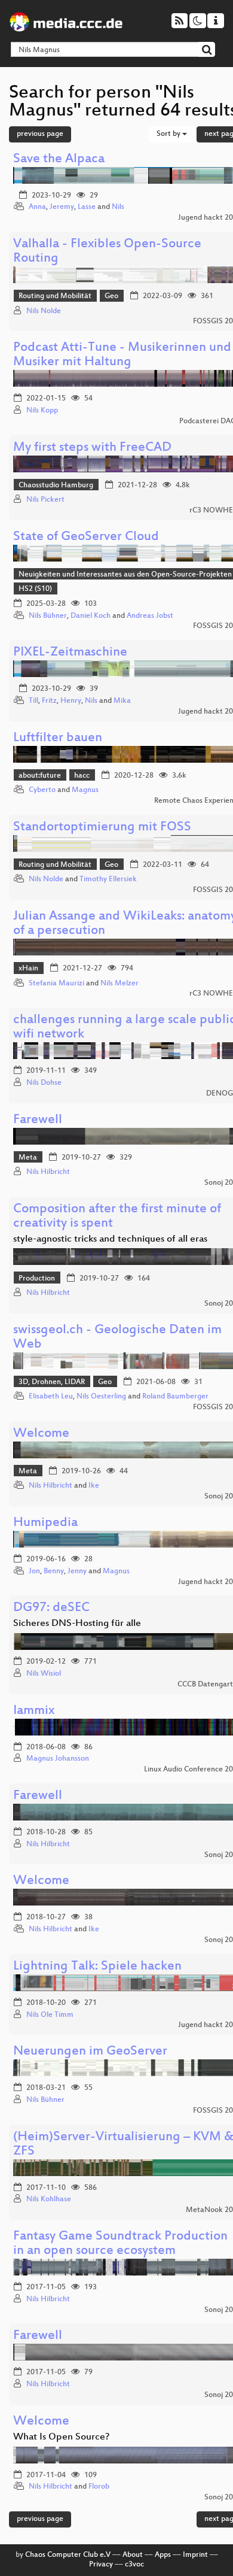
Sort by (169, 134)
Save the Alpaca (59, 160)
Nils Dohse (44, 1083)
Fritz (49, 701)
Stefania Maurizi (56, 984)
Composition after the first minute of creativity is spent (117, 1217)
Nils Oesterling (101, 1397)
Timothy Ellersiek (108, 879)
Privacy (101, 2565)
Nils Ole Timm (50, 2015)
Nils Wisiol (44, 1674)
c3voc (134, 2565)
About (133, 2555)
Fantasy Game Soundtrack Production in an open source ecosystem (120, 2244)
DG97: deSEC (51, 1608)
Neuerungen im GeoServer (90, 2052)
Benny (54, 1571)
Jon (34, 1571)
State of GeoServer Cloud (86, 537)
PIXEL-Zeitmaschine (70, 653)
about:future (40, 776)
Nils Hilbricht (48, 1172)
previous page (40, 134)
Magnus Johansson (58, 1759)
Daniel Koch (91, 616)
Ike (94, 1486)
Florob (99, 2487)
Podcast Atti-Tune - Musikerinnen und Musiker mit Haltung (122, 355)
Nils (118, 207)
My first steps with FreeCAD (92, 448)
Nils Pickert (45, 500)
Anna (37, 207)
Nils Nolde (44, 311)
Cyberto (42, 790)
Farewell (38, 1120)
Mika (122, 701)
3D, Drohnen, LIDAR (52, 1382)
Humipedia (45, 1523)
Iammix (34, 1711)
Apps (163, 2555)
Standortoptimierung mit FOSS (102, 828)
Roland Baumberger (175, 1397)
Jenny (77, 1571)
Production (37, 1279)
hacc (82, 776)
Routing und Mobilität (55, 296)
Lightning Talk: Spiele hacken (97, 1967)
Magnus (85, 790)
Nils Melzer (119, 984)
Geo (111, 296)
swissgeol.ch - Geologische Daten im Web (117, 1338)
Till (33, 701)
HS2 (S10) (35, 589)
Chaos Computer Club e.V (68, 2555)
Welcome (41, 1434)
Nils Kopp (42, 411)
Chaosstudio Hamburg (56, 486)
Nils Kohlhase (49, 2199)
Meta (28, 1158)
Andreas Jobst (150, 616)
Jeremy (62, 207)
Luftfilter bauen (58, 738)
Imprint (195, 2555)
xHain (28, 969)
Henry (71, 701)
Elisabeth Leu (51, 1397)
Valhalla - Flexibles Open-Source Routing (107, 252)
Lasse (87, 207)
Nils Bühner (48, 616)
